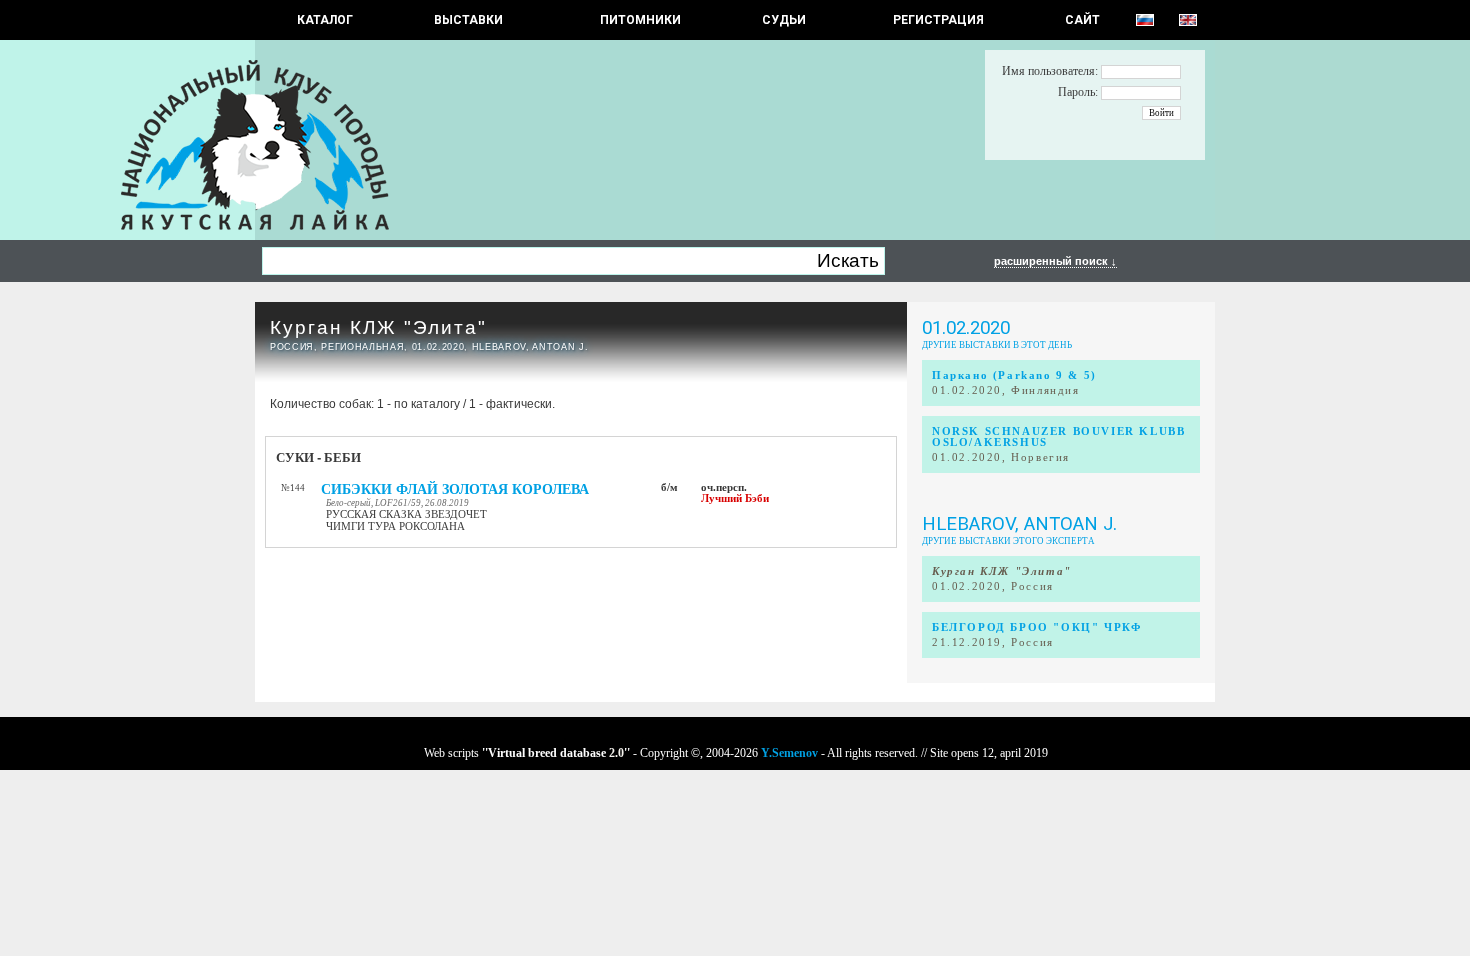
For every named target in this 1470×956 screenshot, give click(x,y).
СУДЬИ (784, 20)
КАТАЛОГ (325, 20)
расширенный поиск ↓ (1055, 261)
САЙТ (1082, 20)
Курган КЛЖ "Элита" (378, 327)
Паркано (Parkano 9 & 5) (1014, 375)
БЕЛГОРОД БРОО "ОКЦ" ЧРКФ (1036, 627)
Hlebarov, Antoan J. (1019, 524)
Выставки (468, 20)
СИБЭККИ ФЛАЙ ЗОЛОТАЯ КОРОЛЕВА (455, 489)
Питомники (640, 20)
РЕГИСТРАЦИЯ (938, 20)
